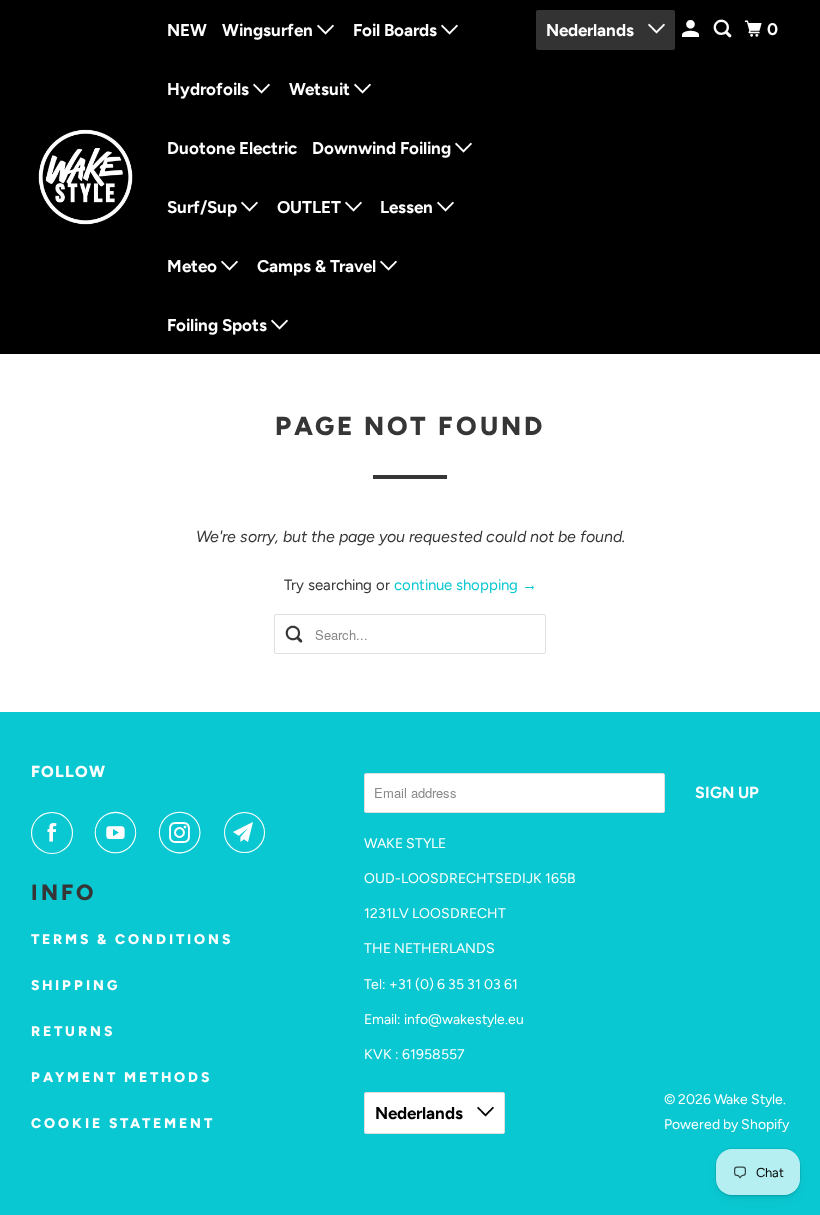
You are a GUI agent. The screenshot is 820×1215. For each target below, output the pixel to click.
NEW (187, 30)
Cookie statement (123, 1123)
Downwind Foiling (383, 148)
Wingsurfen (269, 30)
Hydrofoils (210, 89)
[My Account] (692, 29)
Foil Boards (397, 30)
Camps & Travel (318, 266)
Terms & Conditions (132, 939)
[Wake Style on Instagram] (184, 833)
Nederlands (592, 30)
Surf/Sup (204, 207)
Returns (73, 1031)
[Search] (724, 29)
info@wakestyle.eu (464, 1019)
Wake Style (748, 1099)
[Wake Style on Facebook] (56, 833)
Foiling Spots (219, 325)
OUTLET (311, 207)
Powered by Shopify (726, 1124)
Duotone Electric (232, 148)
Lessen (408, 207)
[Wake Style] (86, 177)
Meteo (194, 266)
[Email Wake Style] (249, 833)
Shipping (75, 985)
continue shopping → (465, 585)
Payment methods (121, 1077)
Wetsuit (321, 89)
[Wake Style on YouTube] (120, 833)
